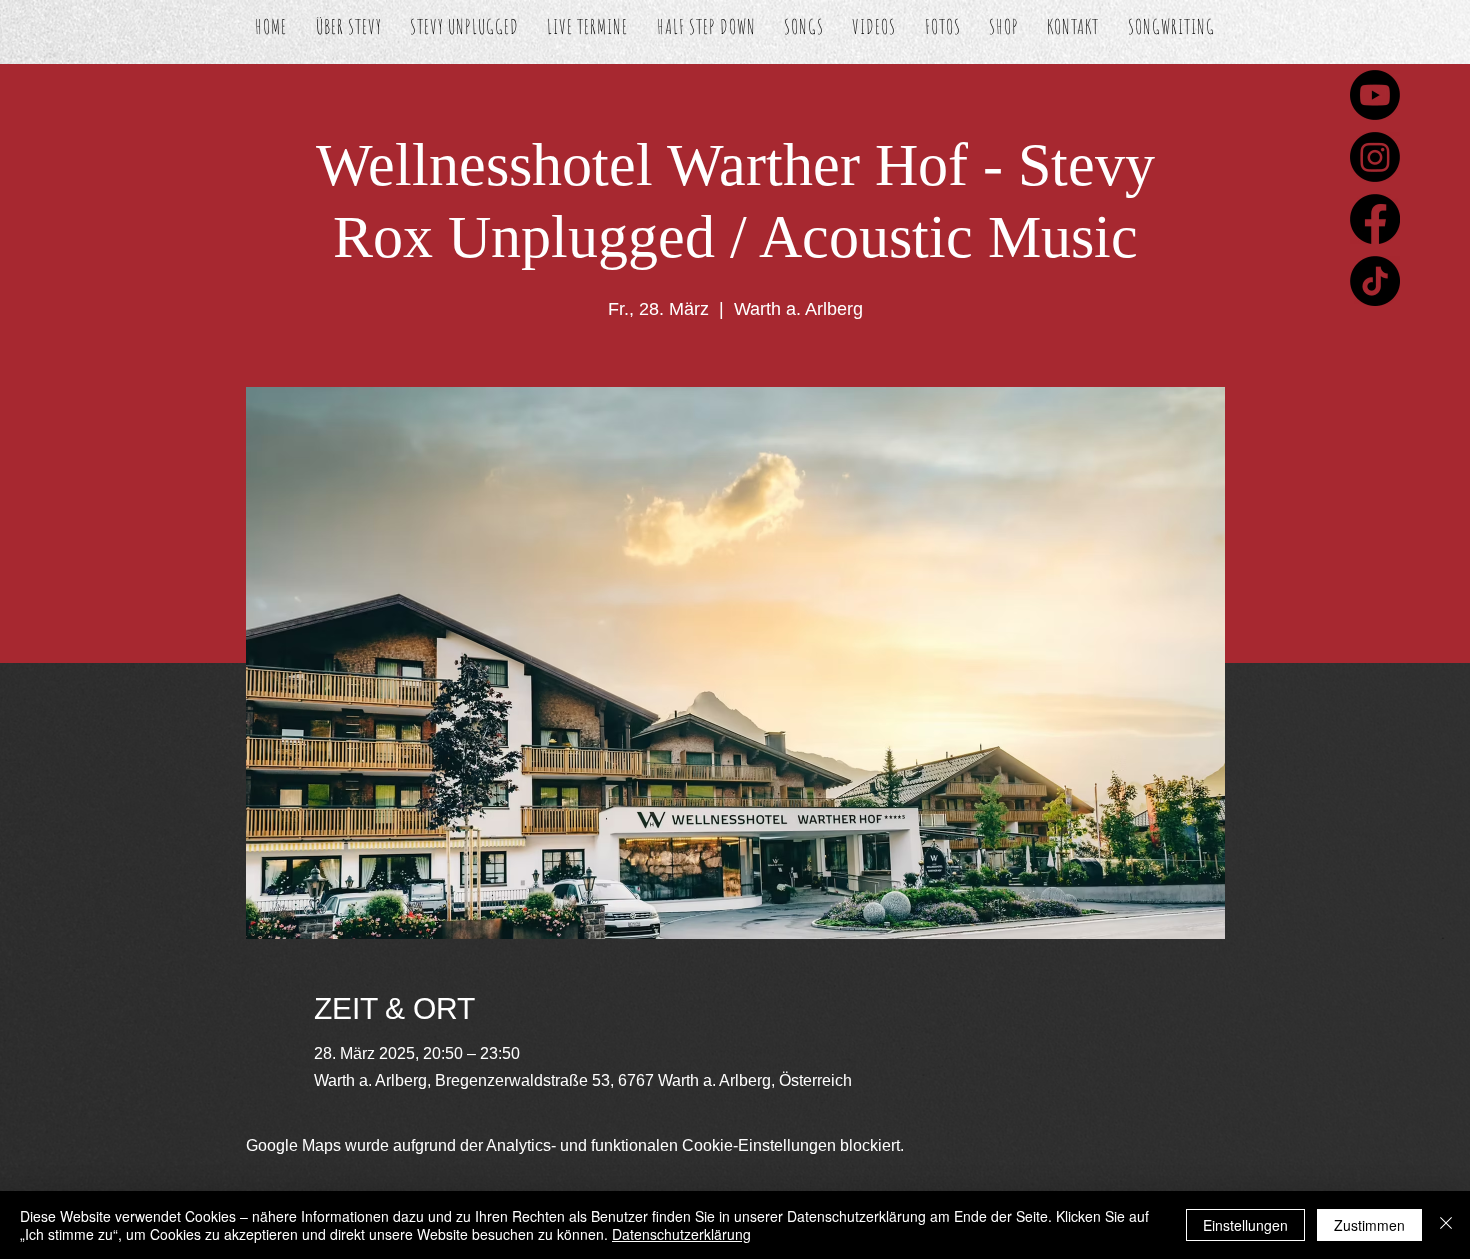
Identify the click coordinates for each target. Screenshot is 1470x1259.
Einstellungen (1245, 1225)
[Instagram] (1375, 157)
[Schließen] (1446, 1225)
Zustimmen (1369, 1225)
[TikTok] (1375, 281)
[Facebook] (1375, 219)
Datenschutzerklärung (681, 1234)
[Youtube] (1375, 95)
